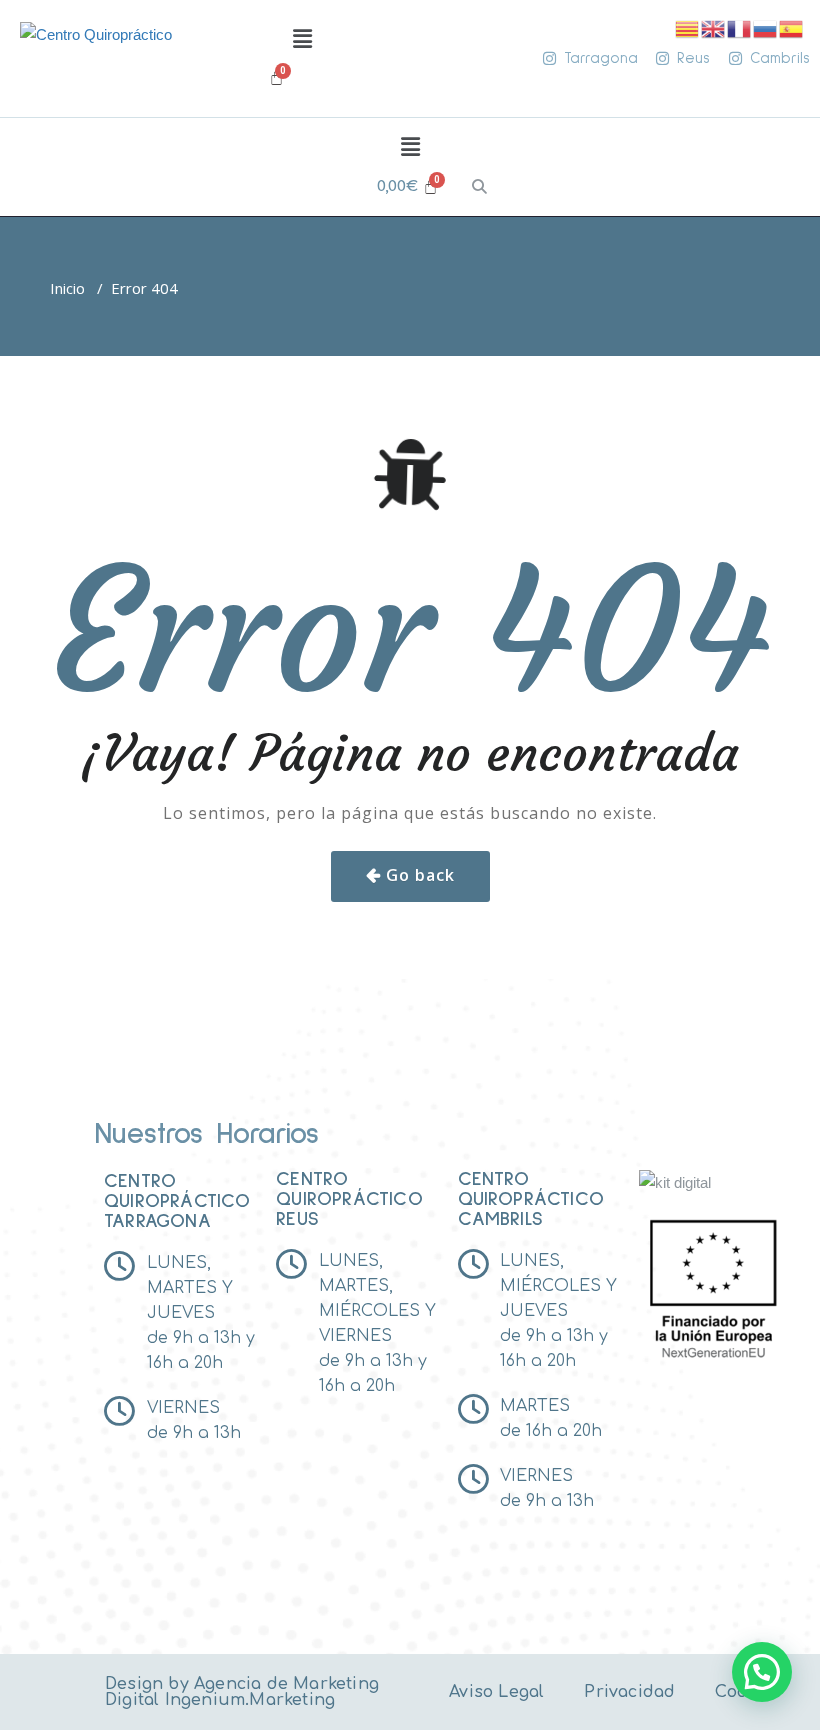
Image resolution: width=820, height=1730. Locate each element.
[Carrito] (276, 77)
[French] (740, 27)
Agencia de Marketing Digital (242, 1692)
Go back (420, 875)
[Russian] (766, 27)
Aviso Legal (496, 1692)
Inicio (67, 288)
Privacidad (629, 1692)
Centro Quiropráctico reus (349, 1199)
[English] (714, 27)
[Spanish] (792, 27)
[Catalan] (688, 27)
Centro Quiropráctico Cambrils (531, 1199)
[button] (302, 39)
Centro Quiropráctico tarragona (177, 1201)
